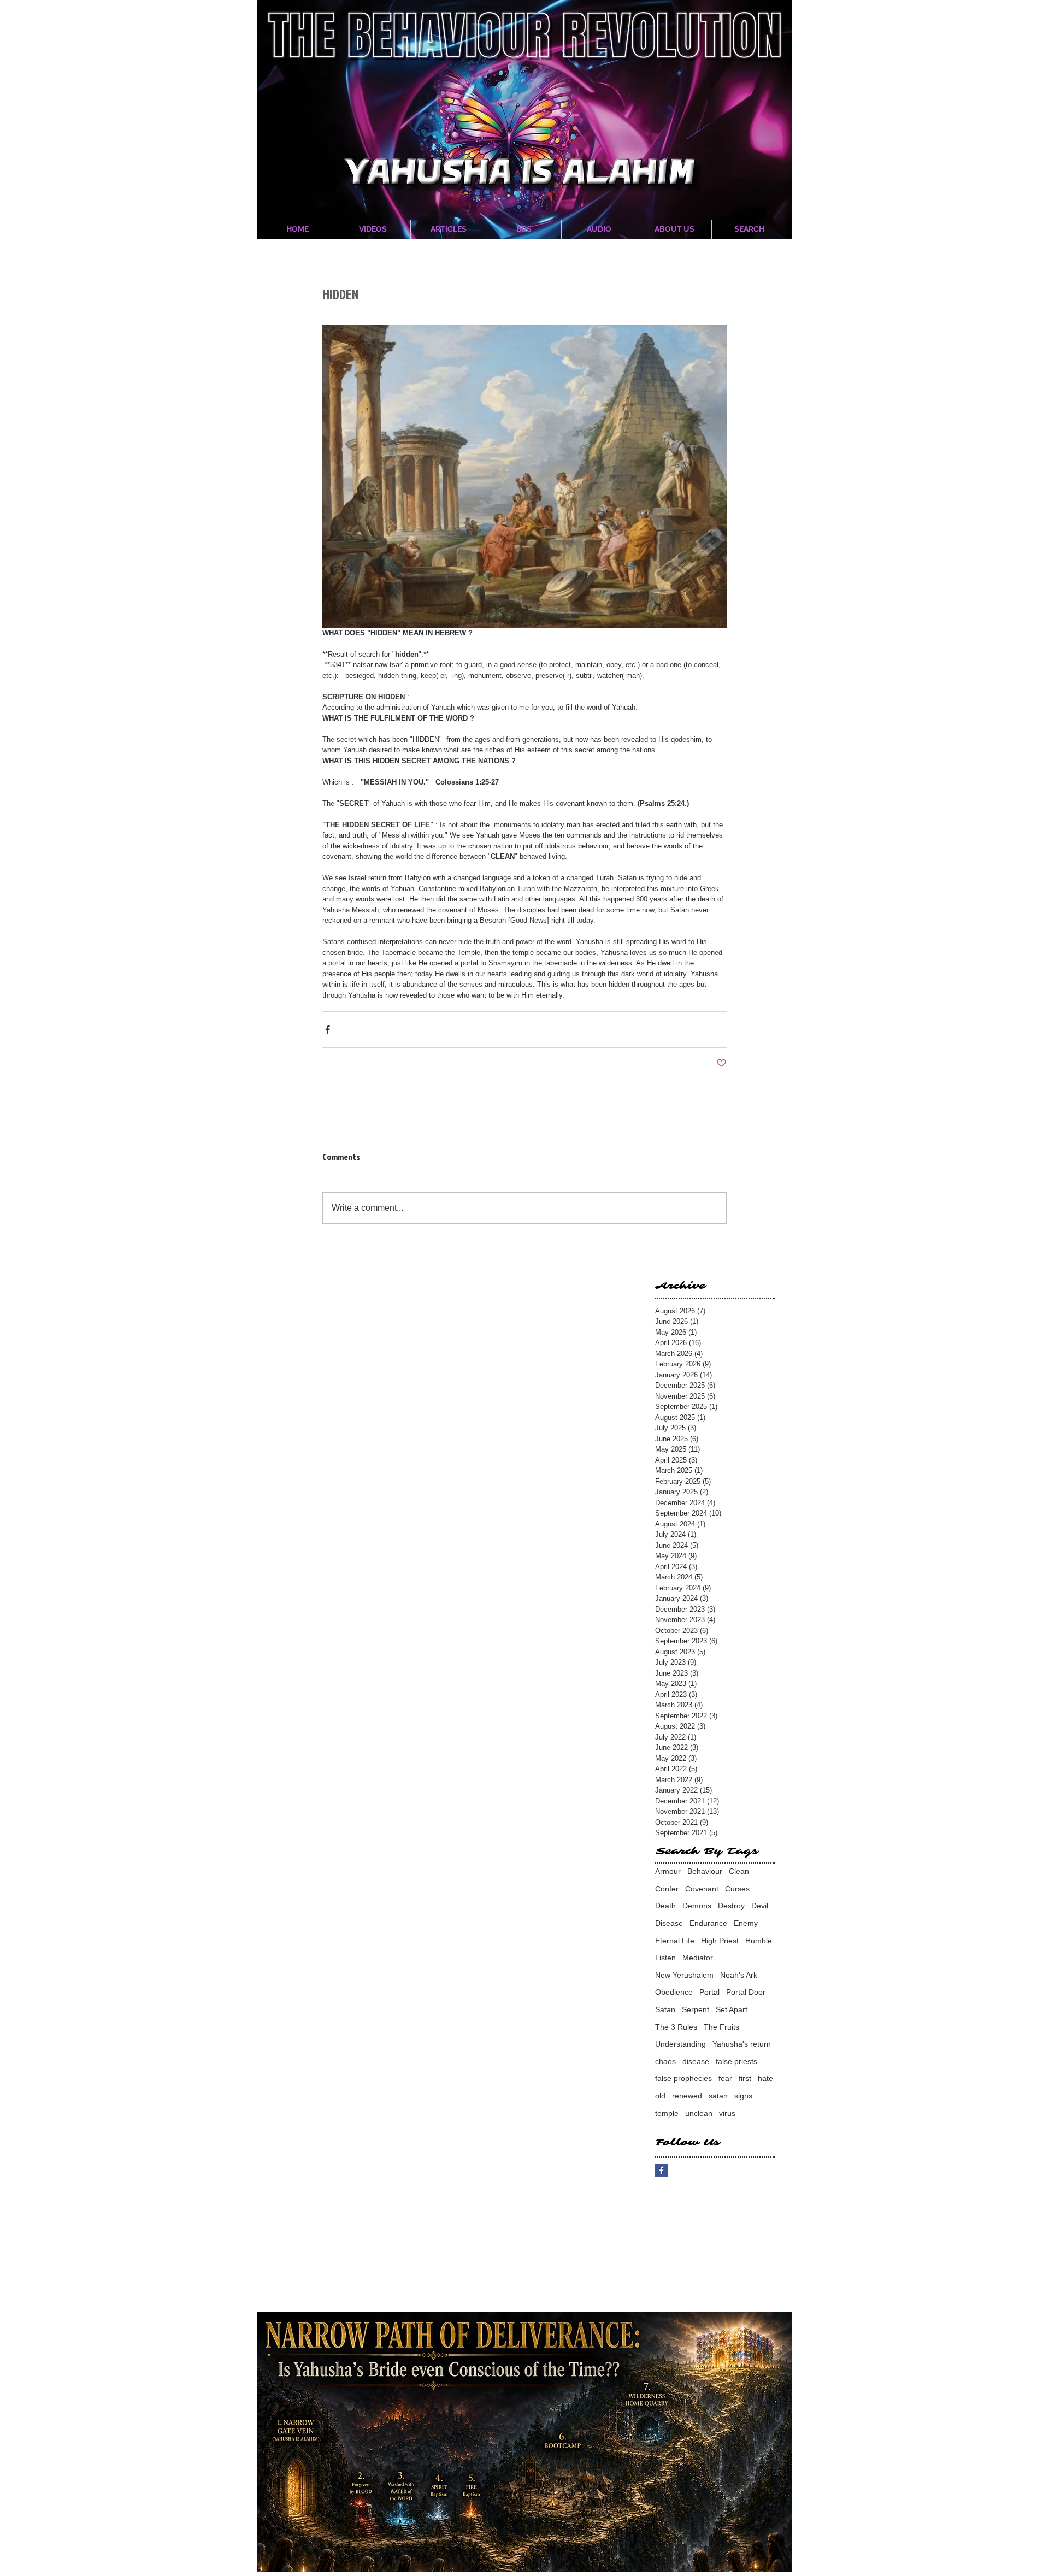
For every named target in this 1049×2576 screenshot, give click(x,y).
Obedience (674, 1992)
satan (718, 2096)
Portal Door (746, 1992)
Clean (739, 1871)
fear (725, 2078)
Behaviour (705, 1871)
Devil (760, 1906)
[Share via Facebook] (328, 1030)
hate (765, 2078)
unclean (699, 2113)
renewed (687, 2096)
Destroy (731, 1906)
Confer (667, 1889)
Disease (669, 1923)
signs (743, 2096)
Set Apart (732, 2009)
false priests (736, 2061)
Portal (709, 1992)
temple (667, 2113)
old (660, 2096)
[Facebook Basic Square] (661, 2170)
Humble (759, 1941)
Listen (665, 1958)
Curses (737, 1889)
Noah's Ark (739, 1975)
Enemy (746, 1923)
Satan (665, 2009)
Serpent (696, 2009)
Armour (668, 1871)
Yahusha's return (742, 2044)
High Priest (720, 1941)
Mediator (698, 1958)
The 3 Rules (676, 2027)
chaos (665, 2061)
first (745, 2078)
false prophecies (683, 2078)
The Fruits (721, 2027)
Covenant (702, 1889)
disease (696, 2061)
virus (727, 2113)
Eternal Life (675, 1941)
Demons (697, 1906)
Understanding (680, 2044)
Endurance (708, 1923)
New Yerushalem (684, 1975)
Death (665, 1906)
